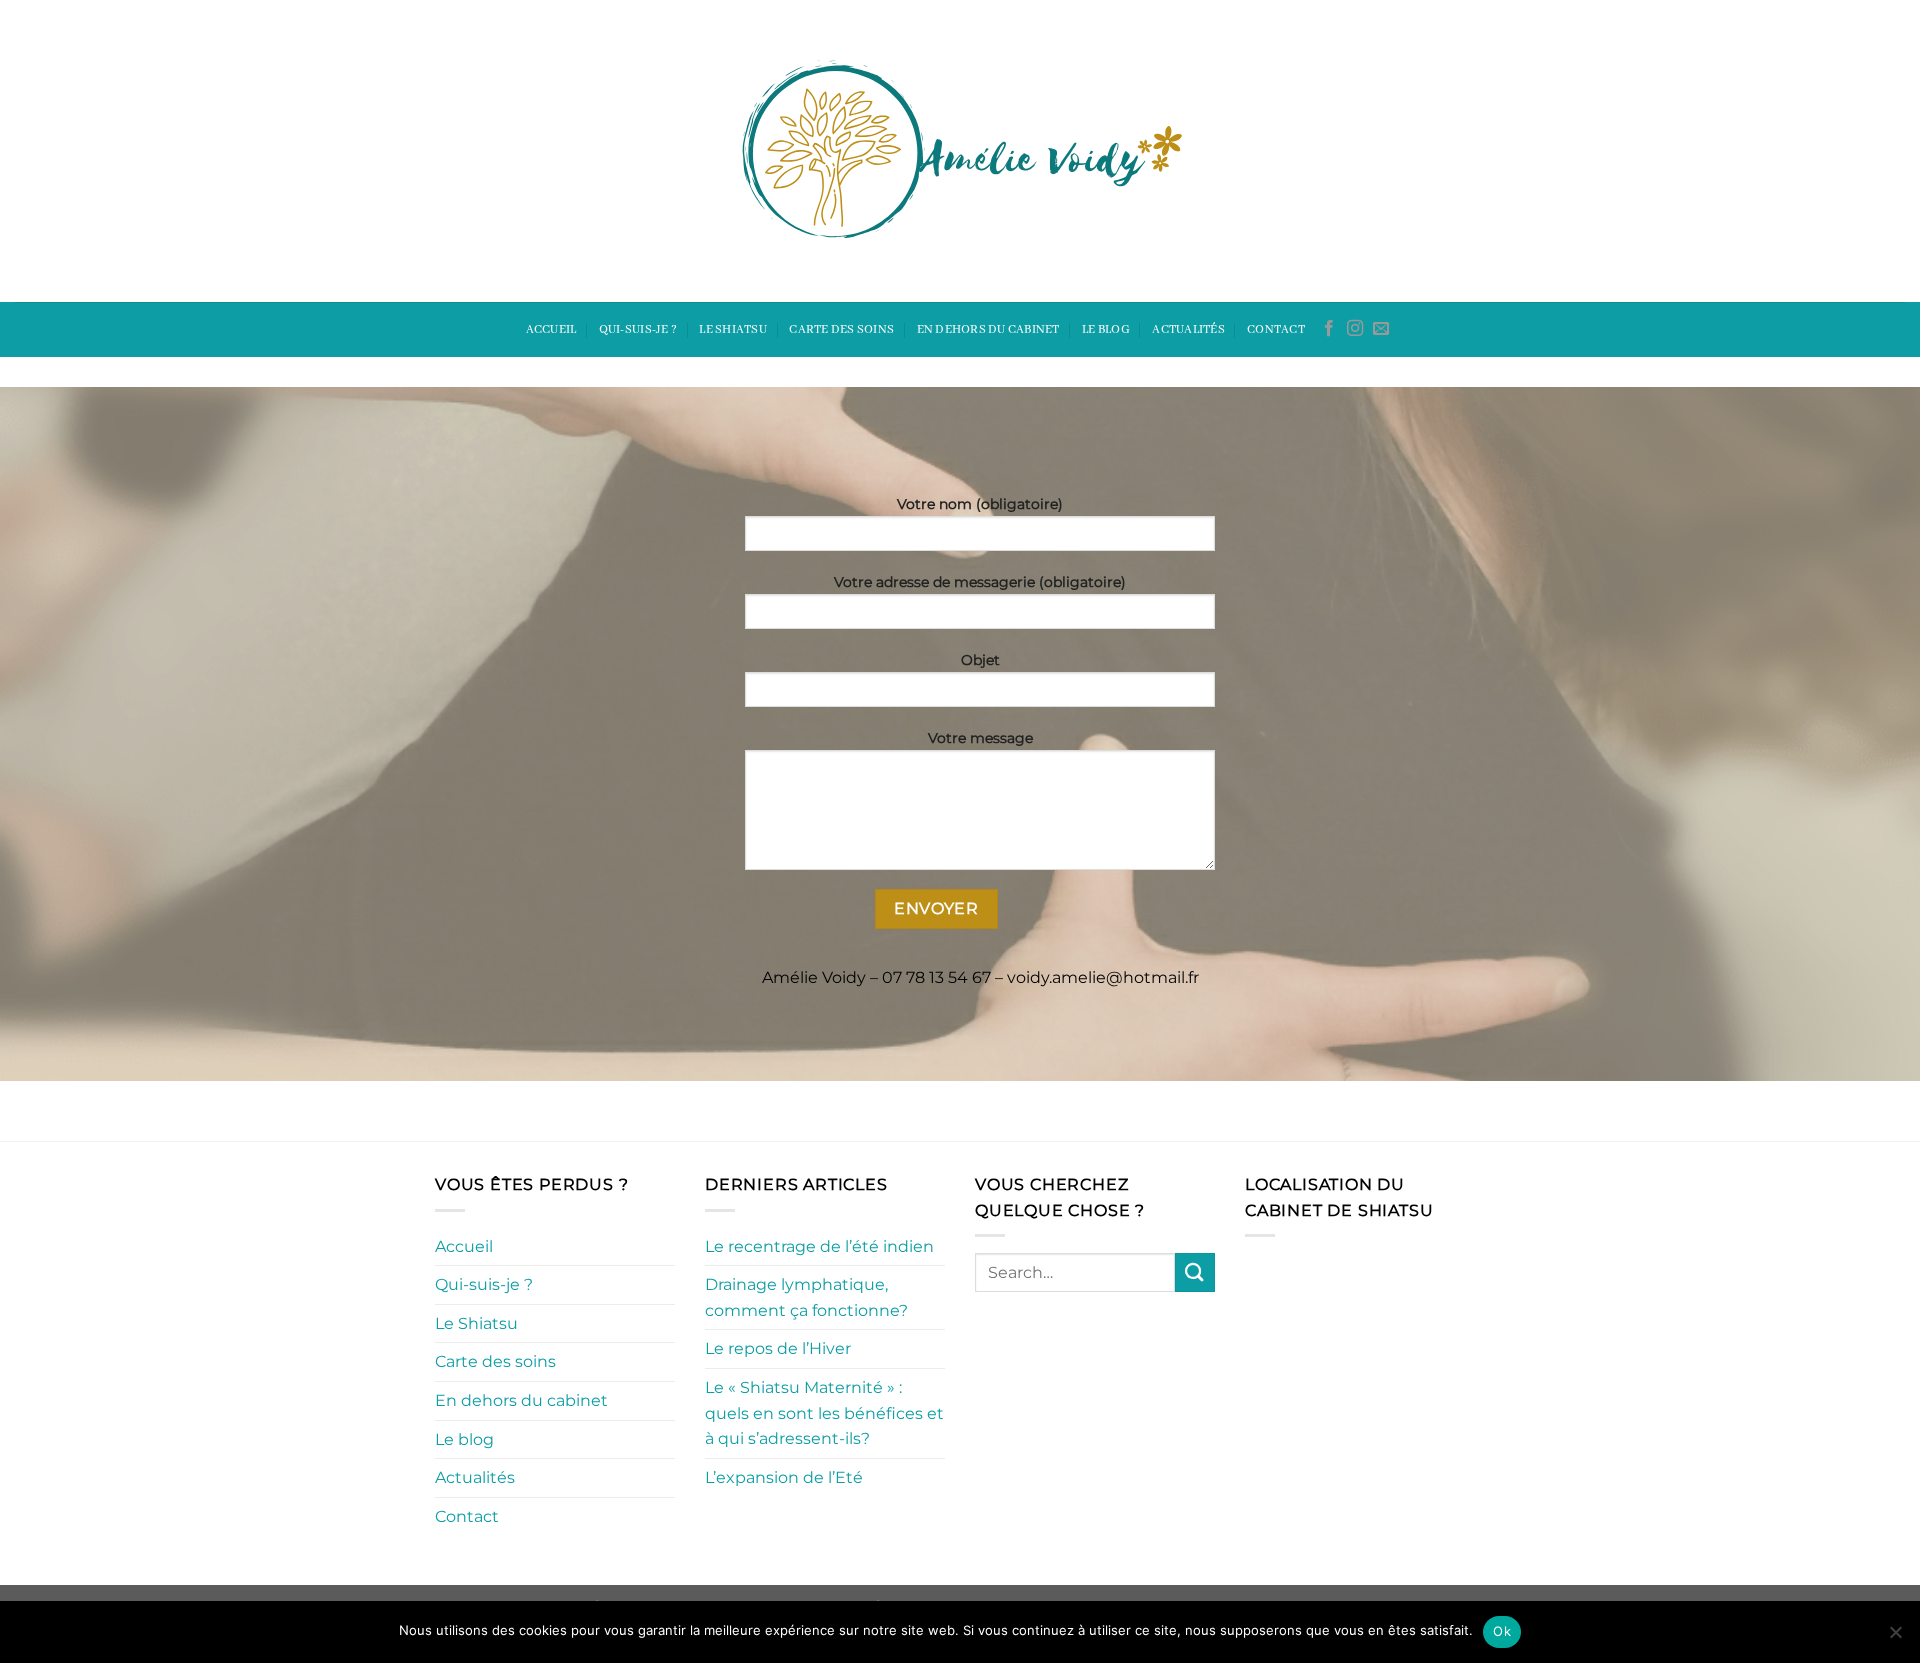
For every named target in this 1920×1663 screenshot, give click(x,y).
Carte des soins (841, 329)
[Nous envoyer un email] (1381, 329)
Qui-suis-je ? (638, 329)
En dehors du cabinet (988, 329)
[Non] (1895, 1638)
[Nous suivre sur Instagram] (1355, 329)
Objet (980, 660)
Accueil (551, 329)
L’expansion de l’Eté (784, 1477)
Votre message (980, 738)
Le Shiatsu (733, 329)
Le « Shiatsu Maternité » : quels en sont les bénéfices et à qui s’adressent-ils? (824, 1413)
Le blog (1106, 329)
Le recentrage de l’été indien (819, 1246)
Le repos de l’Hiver (778, 1348)
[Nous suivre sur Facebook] (1329, 329)
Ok (1502, 1631)
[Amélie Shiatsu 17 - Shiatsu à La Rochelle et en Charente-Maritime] (960, 151)
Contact (1276, 329)
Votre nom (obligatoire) (980, 504)
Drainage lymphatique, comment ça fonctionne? (806, 1297)
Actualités (1188, 329)
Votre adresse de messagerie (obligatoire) (980, 582)
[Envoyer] (1195, 1272)
